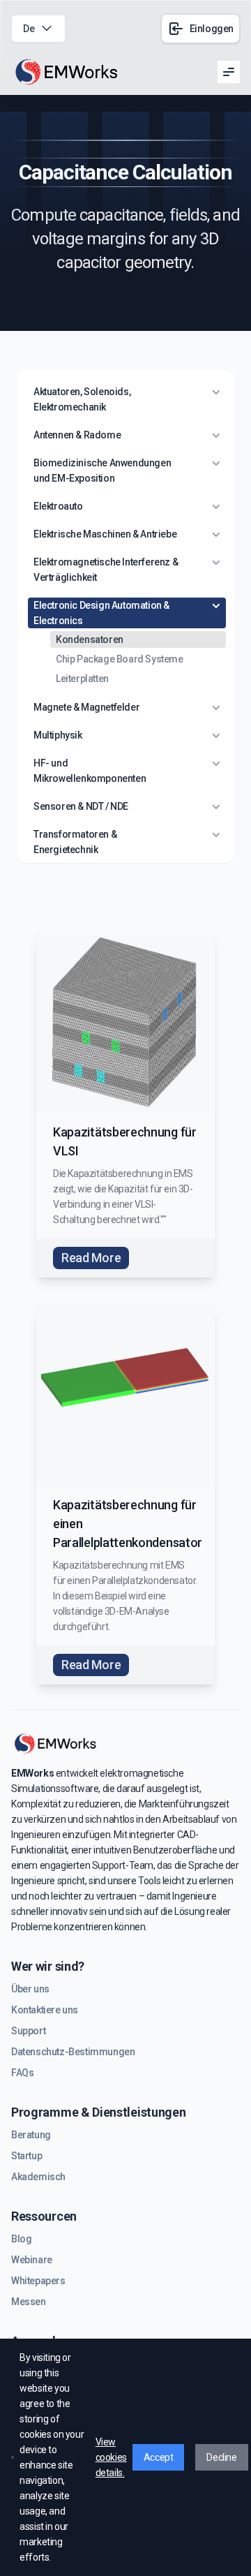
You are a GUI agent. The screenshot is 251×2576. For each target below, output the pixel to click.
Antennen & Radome (77, 435)
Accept (159, 2457)
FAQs (22, 2073)
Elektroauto (58, 506)
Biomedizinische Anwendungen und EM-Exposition (102, 471)
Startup (26, 2156)
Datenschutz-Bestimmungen (73, 2052)
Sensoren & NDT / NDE (81, 806)
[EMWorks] (67, 72)
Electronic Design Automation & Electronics (101, 613)
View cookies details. (111, 2457)
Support (28, 2031)
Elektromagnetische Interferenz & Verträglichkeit (106, 570)
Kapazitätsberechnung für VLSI (125, 1141)
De (29, 29)
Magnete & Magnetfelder (86, 707)
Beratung (31, 2135)
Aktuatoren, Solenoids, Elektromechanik (82, 399)
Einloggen (212, 29)
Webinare (32, 2260)
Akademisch (38, 2177)
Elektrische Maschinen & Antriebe (105, 534)
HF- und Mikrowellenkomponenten (90, 771)
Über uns (30, 1989)
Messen (29, 2302)
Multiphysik (58, 735)
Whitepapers (38, 2281)
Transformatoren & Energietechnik (75, 842)
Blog (21, 2239)
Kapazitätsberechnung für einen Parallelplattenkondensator (128, 1524)
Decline (221, 2457)
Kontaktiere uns (45, 2010)
